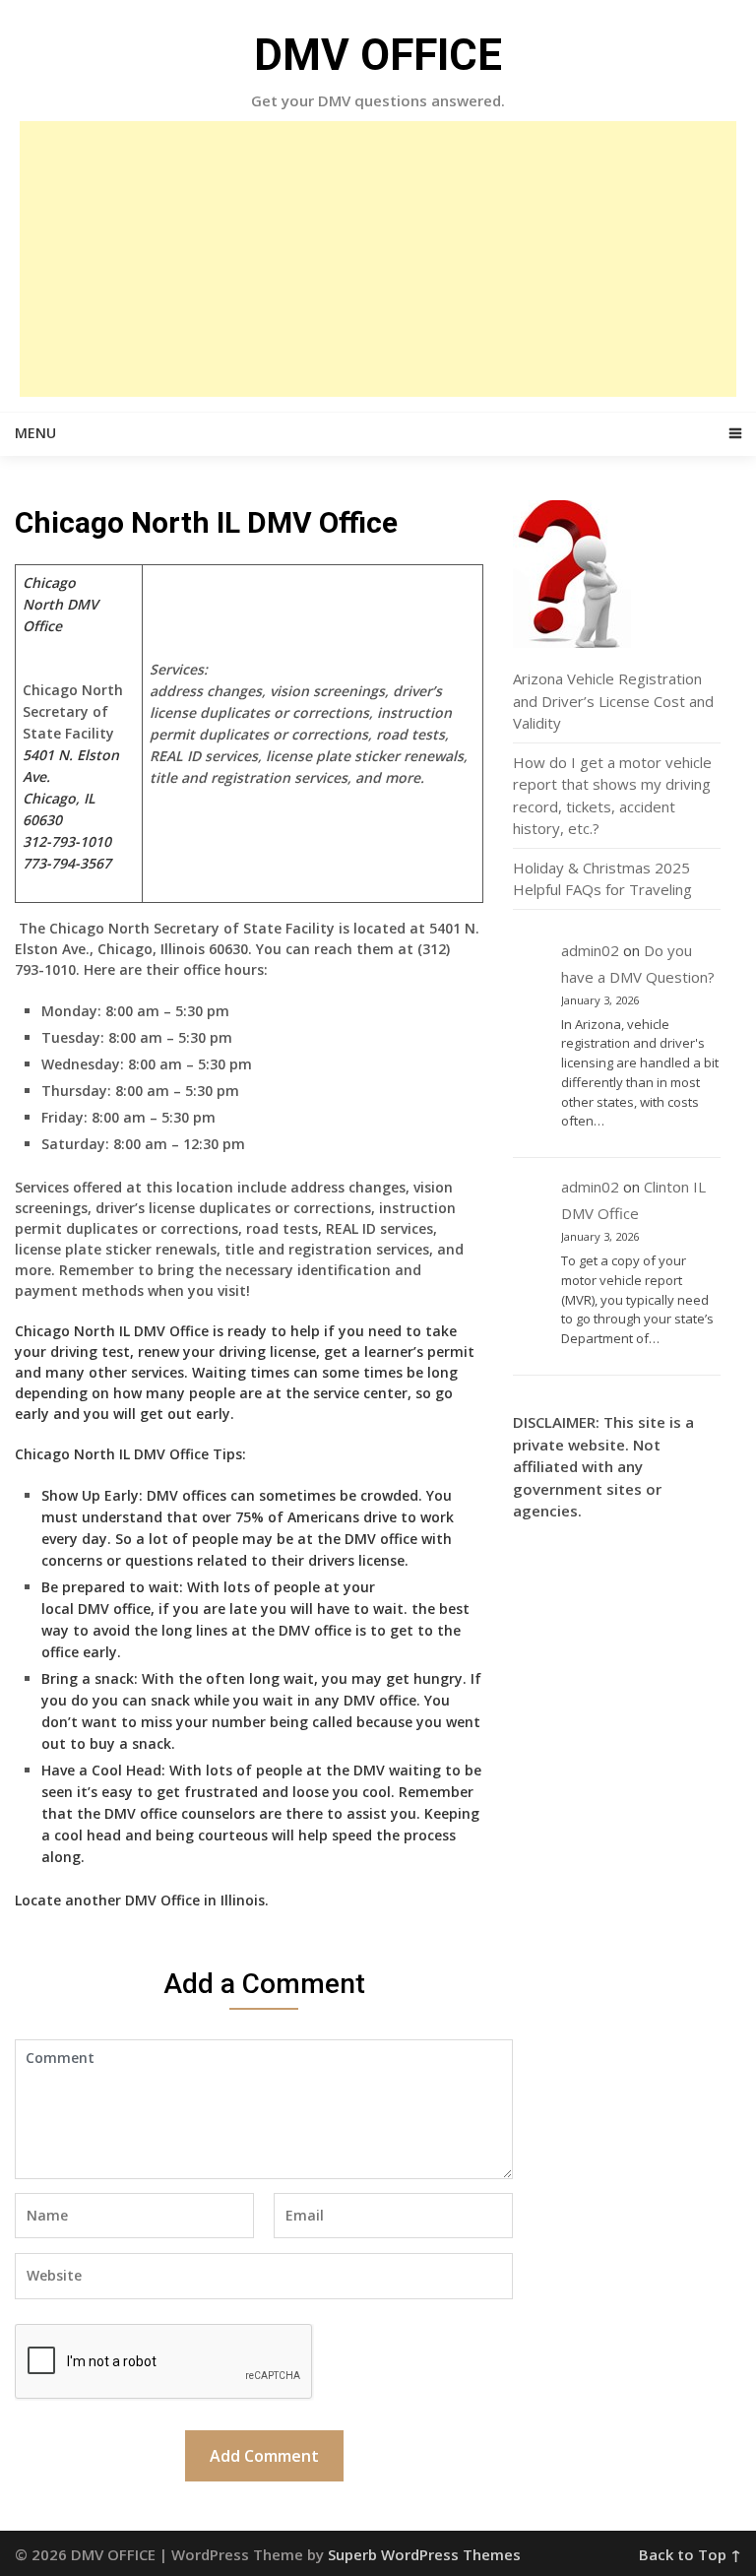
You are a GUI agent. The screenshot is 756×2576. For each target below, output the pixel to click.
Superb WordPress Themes (424, 2554)
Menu (35, 433)
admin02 (590, 950)
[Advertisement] (378, 259)
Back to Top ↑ (690, 2554)
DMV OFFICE (378, 55)
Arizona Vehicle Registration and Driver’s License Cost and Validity (613, 701)
